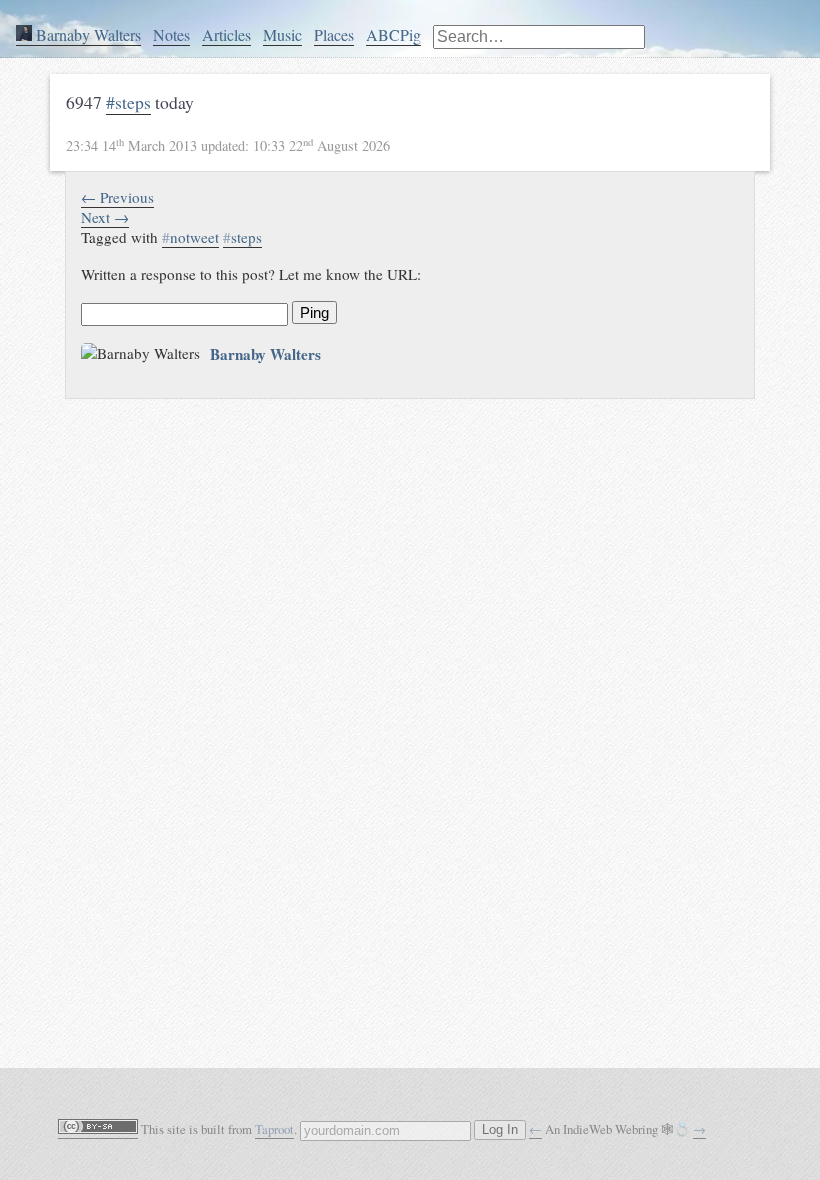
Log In (500, 1130)
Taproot (274, 1129)
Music (282, 34)
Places (334, 34)
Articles (226, 34)
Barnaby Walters (86, 34)
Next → (105, 217)
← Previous (117, 197)
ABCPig (393, 34)
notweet (190, 237)
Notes (171, 34)
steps (242, 237)
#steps (128, 102)
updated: (228, 145)
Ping (314, 312)
